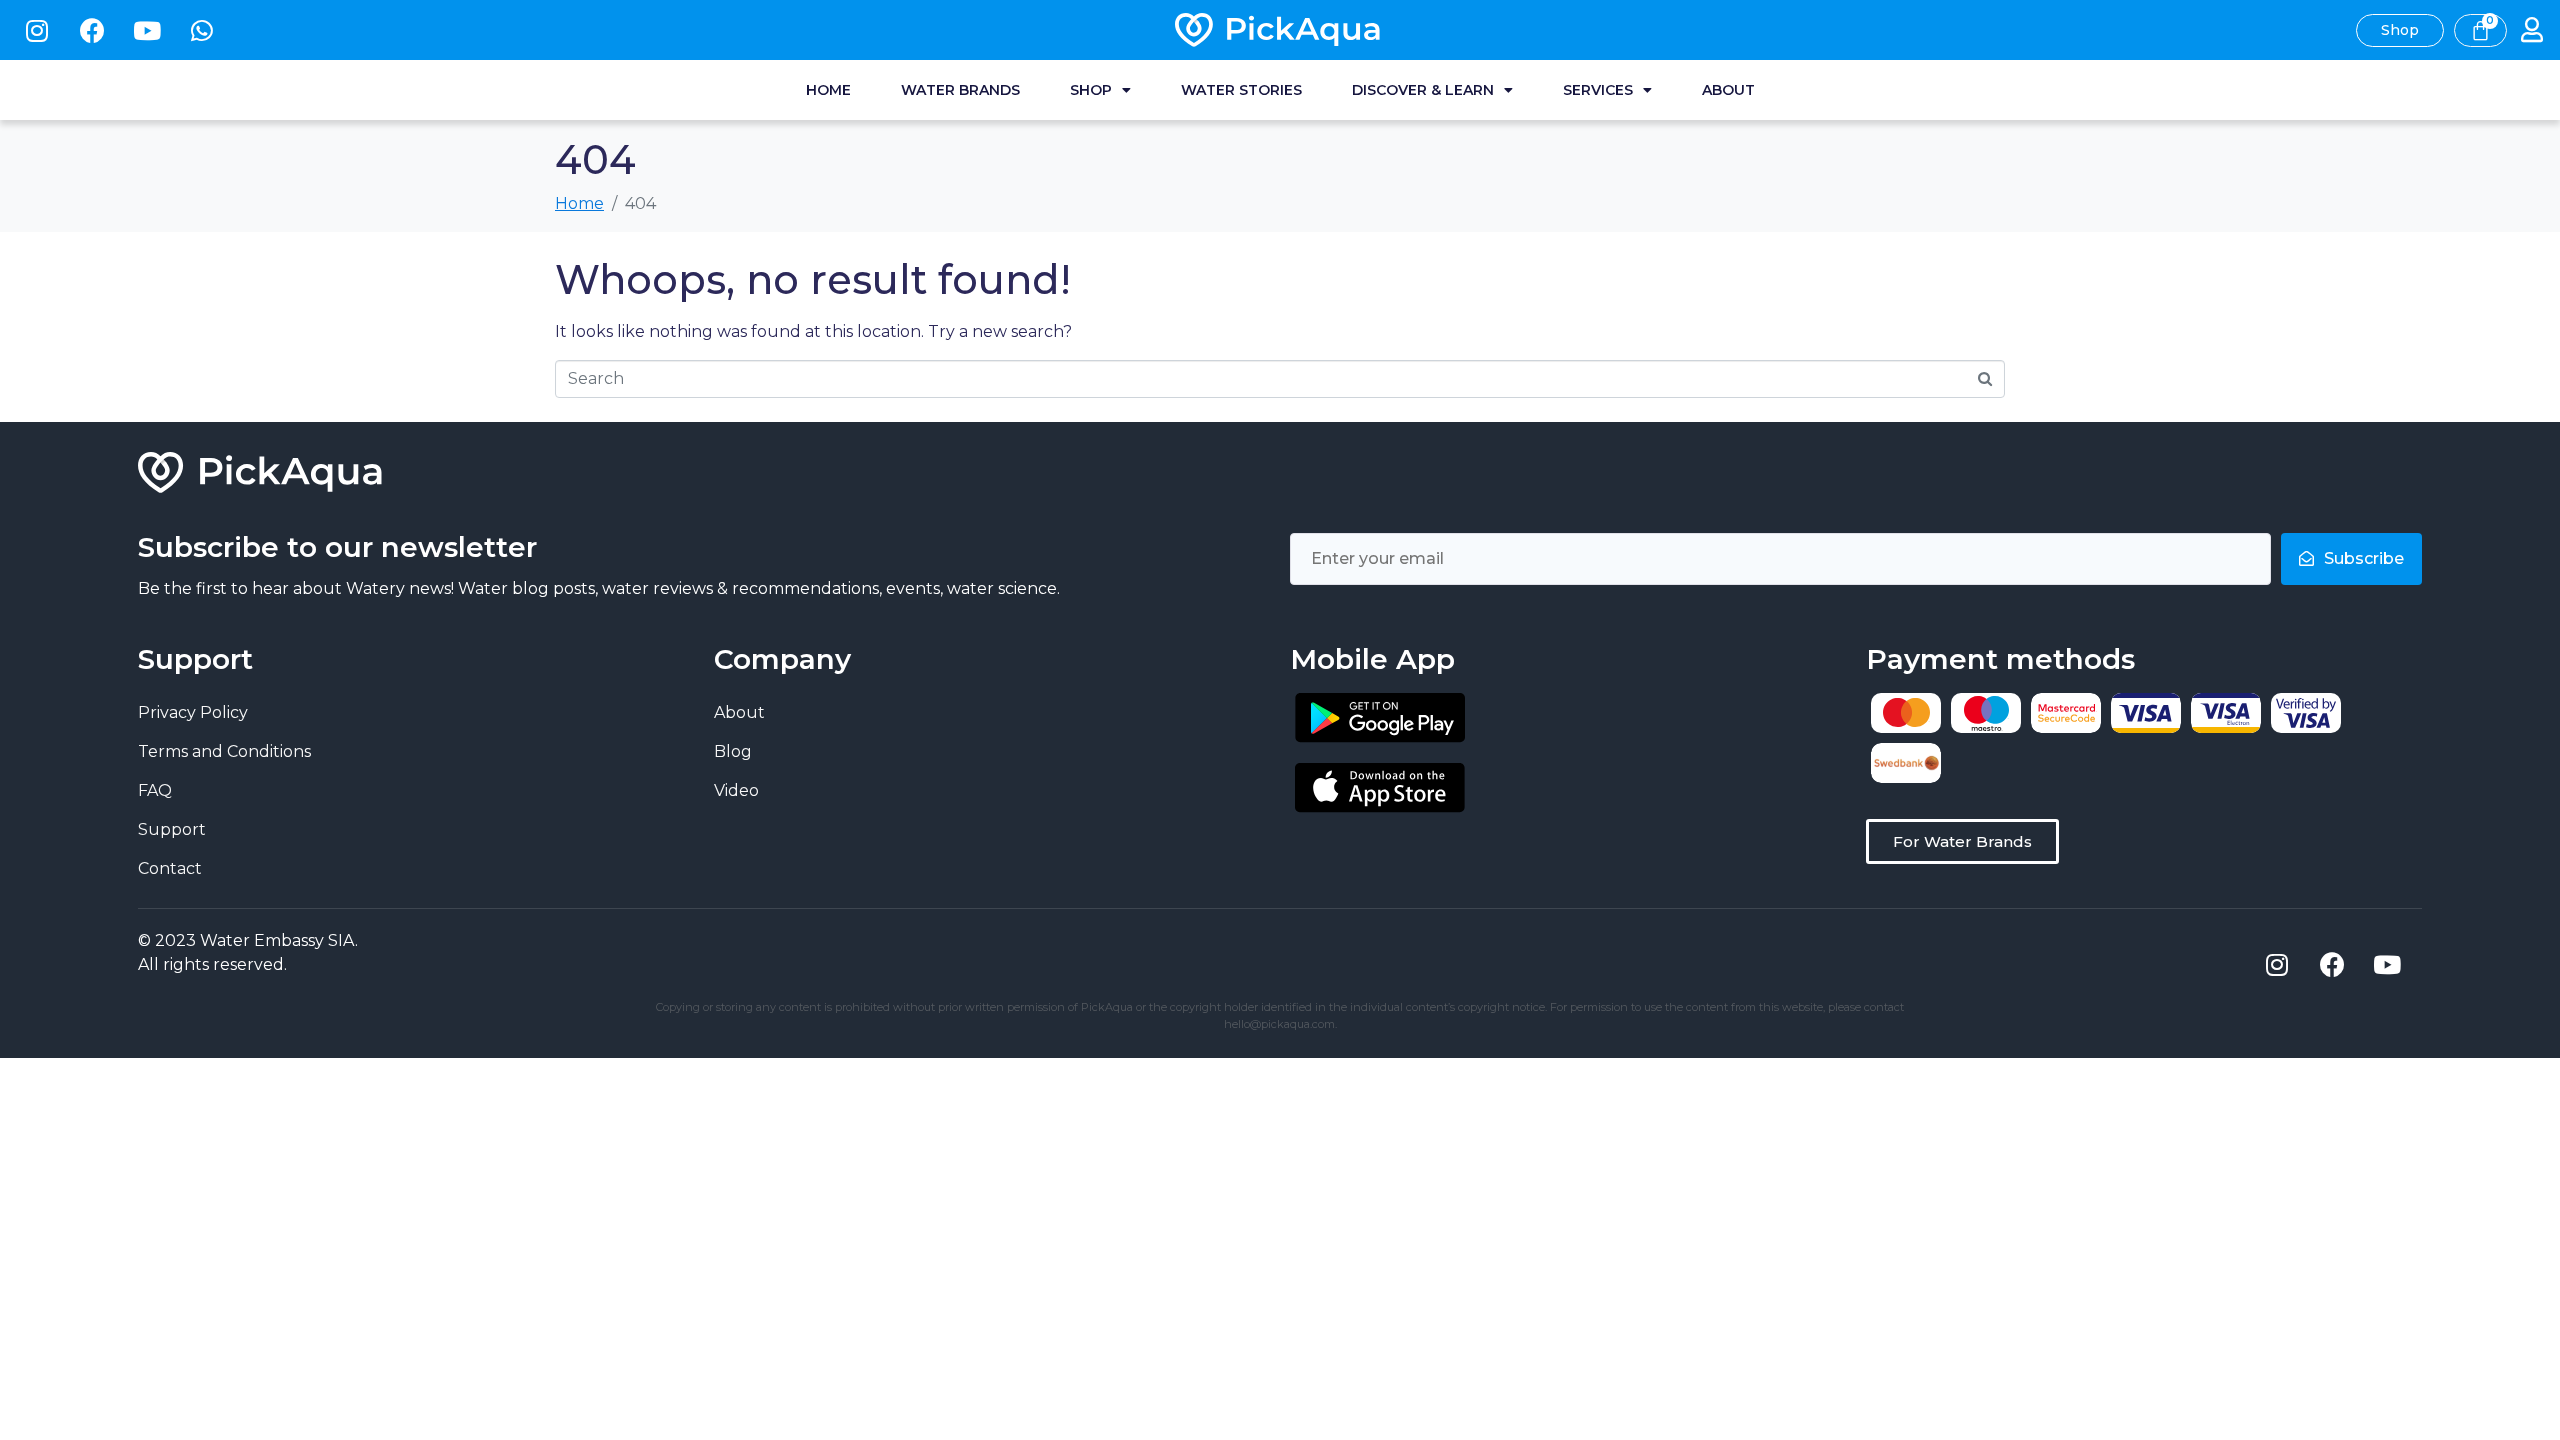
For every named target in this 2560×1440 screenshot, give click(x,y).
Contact (170, 868)
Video (736, 790)
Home (828, 90)
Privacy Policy (193, 712)
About (1728, 90)
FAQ (155, 790)
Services (1598, 90)
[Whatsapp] (202, 30)
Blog (733, 751)
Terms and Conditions (224, 751)
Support (172, 829)
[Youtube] (147, 30)
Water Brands (960, 90)
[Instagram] (37, 30)
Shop (1091, 90)
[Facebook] (92, 30)
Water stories (1241, 90)
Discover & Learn (1423, 90)
